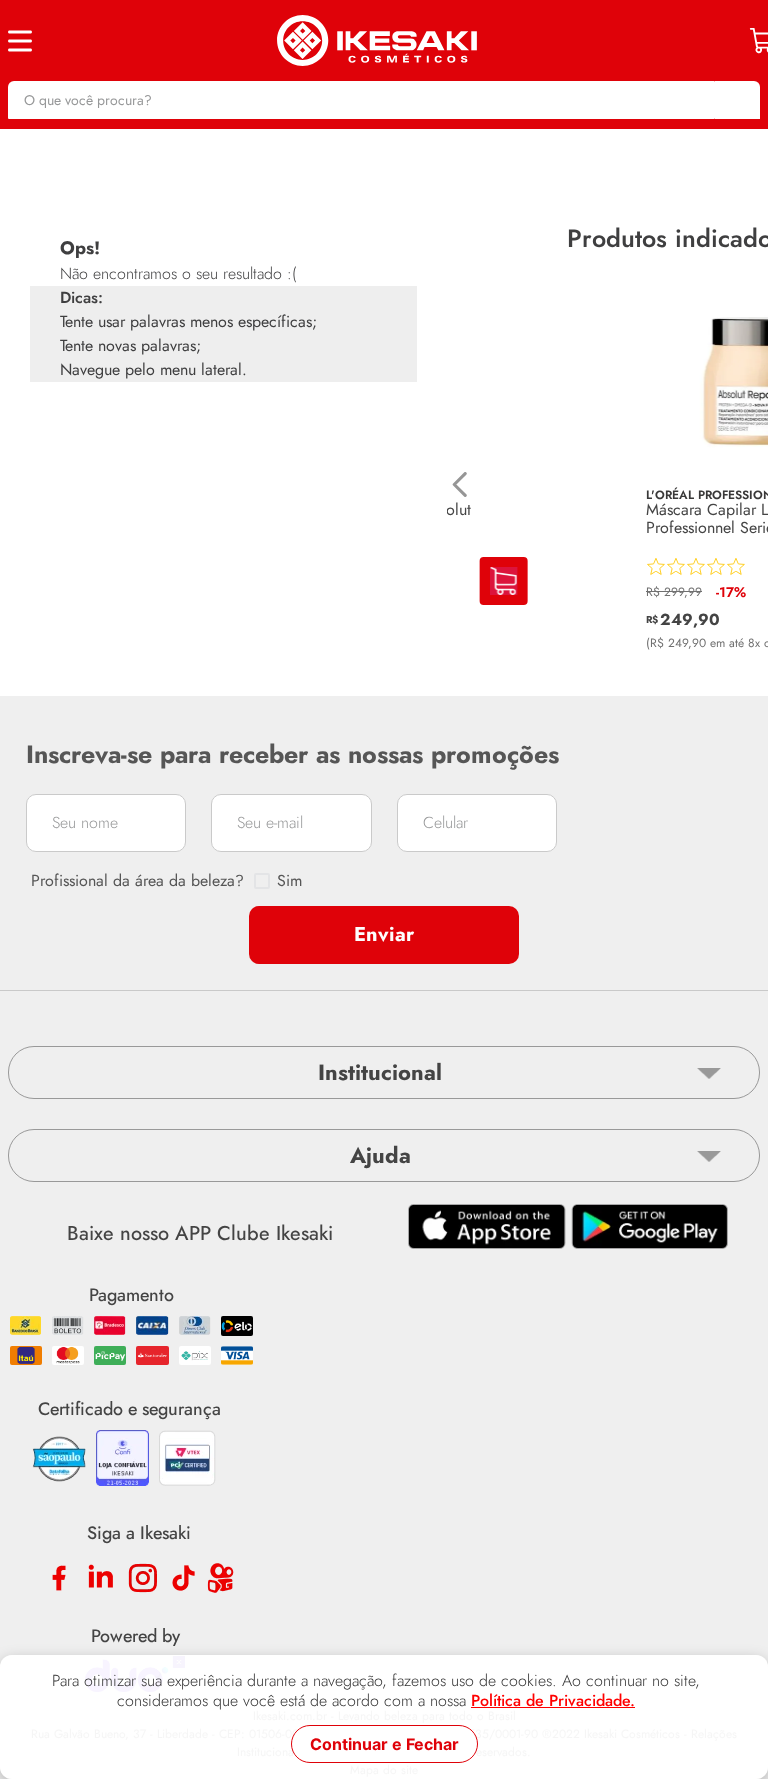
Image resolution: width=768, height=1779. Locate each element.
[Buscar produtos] (735, 100)
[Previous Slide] (460, 484)
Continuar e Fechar (384, 1744)
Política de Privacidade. (553, 1701)
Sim (289, 881)
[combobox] (384, 100)
